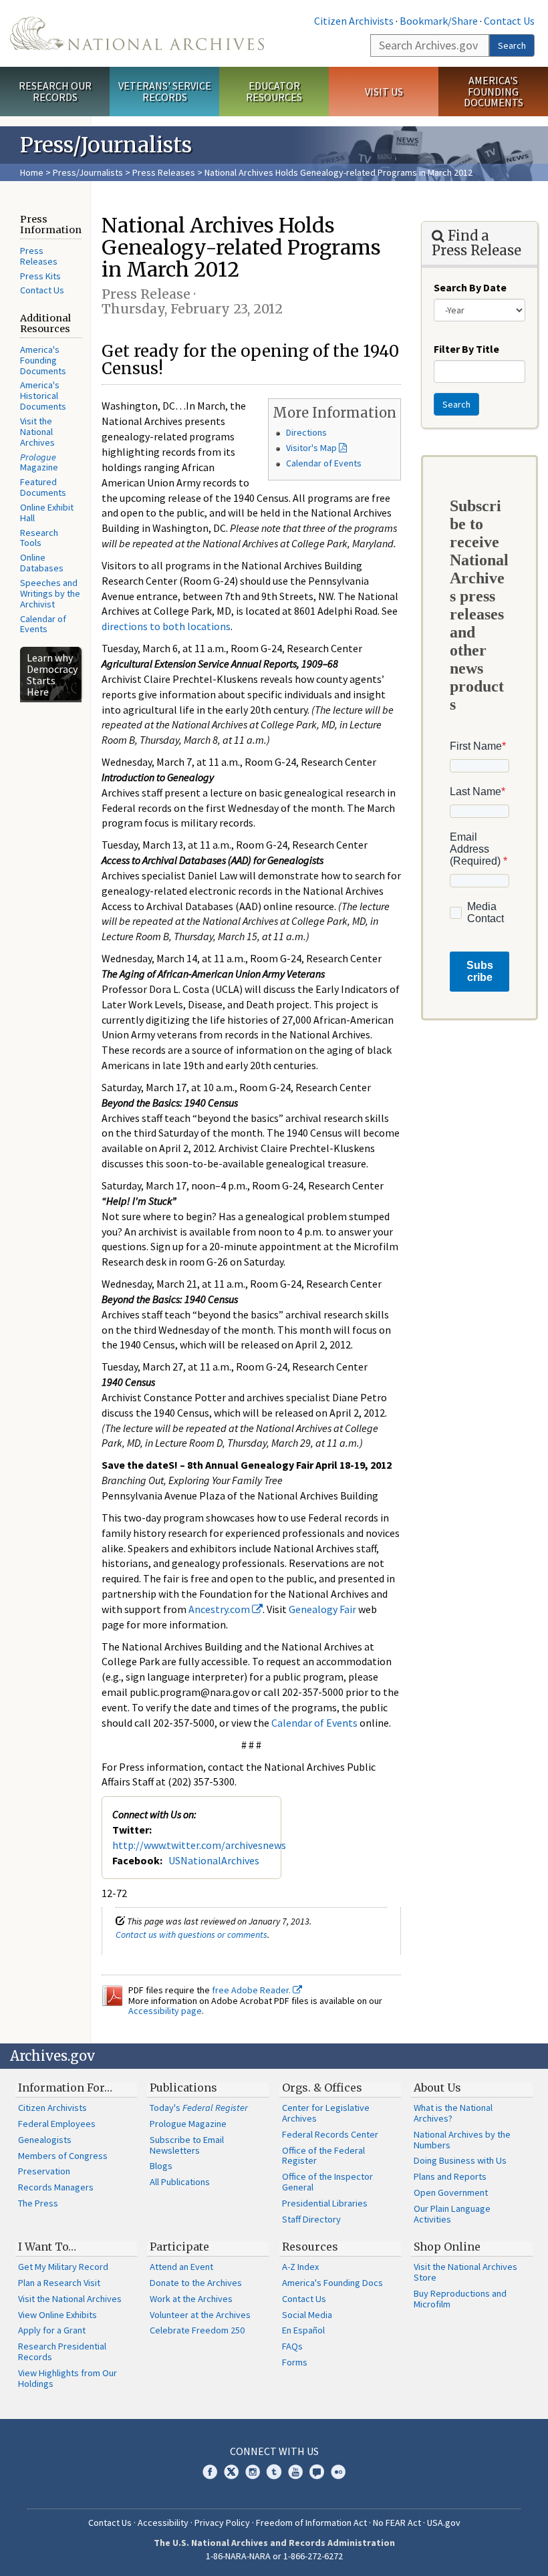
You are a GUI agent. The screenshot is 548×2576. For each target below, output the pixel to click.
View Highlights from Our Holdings (67, 2378)
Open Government (451, 2192)
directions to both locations (166, 626)
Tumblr (274, 2472)
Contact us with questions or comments (191, 1935)
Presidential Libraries (325, 2203)
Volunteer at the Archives (200, 2315)
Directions (306, 432)
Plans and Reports (450, 2176)
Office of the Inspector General (327, 2182)
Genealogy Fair (322, 1609)
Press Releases (164, 172)
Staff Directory (311, 2219)
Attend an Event (181, 2267)
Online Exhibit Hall (47, 513)
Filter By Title (466, 349)
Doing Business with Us (460, 2160)
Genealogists (45, 2140)
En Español (303, 2330)
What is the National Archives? (453, 2113)
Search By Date (470, 287)
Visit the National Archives (37, 432)
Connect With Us (274, 2451)
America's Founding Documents (494, 92)
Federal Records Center (330, 2134)
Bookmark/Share (439, 21)
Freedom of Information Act (311, 2523)
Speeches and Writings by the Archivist (50, 593)
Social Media (307, 2315)
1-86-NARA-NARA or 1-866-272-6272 (274, 2556)
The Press (38, 2203)
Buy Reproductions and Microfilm (460, 2299)
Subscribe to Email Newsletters (187, 2145)
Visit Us (384, 92)
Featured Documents (43, 487)
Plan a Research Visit (59, 2283)
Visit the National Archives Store (465, 2272)
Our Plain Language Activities (452, 2214)
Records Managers (56, 2187)
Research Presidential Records (62, 2351)
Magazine (39, 462)
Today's (199, 2108)
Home (32, 172)
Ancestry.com (220, 1609)
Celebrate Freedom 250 (197, 2330)
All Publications (180, 2182)
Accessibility (163, 2523)
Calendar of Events (43, 624)
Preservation (44, 2171)
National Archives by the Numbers (462, 2140)
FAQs (292, 2346)
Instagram (253, 2472)
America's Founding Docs (332, 2283)
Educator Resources (274, 91)
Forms (295, 2362)
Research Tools (39, 538)
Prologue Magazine (188, 2124)
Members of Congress (63, 2156)
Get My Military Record (63, 2267)
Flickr (338, 2472)
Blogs (161, 2166)
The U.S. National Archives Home (137, 33)
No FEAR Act (397, 2523)
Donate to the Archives (196, 2283)
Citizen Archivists (354, 21)
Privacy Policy (222, 2523)
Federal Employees (57, 2124)
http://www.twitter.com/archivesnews (199, 1845)
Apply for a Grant (52, 2330)
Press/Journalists (88, 172)
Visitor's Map (311, 448)
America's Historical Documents (43, 396)
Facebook (210, 2472)
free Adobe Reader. (252, 1990)
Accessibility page (165, 2011)
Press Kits (40, 276)
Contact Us (509, 21)
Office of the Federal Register (323, 2156)
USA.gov (444, 2523)
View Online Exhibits (57, 2315)
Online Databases (42, 563)
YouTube (295, 2472)
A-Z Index (300, 2267)
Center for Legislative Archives (326, 2113)
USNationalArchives (214, 1860)
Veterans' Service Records (165, 91)
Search (512, 45)
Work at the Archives (191, 2299)
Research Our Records (55, 91)
